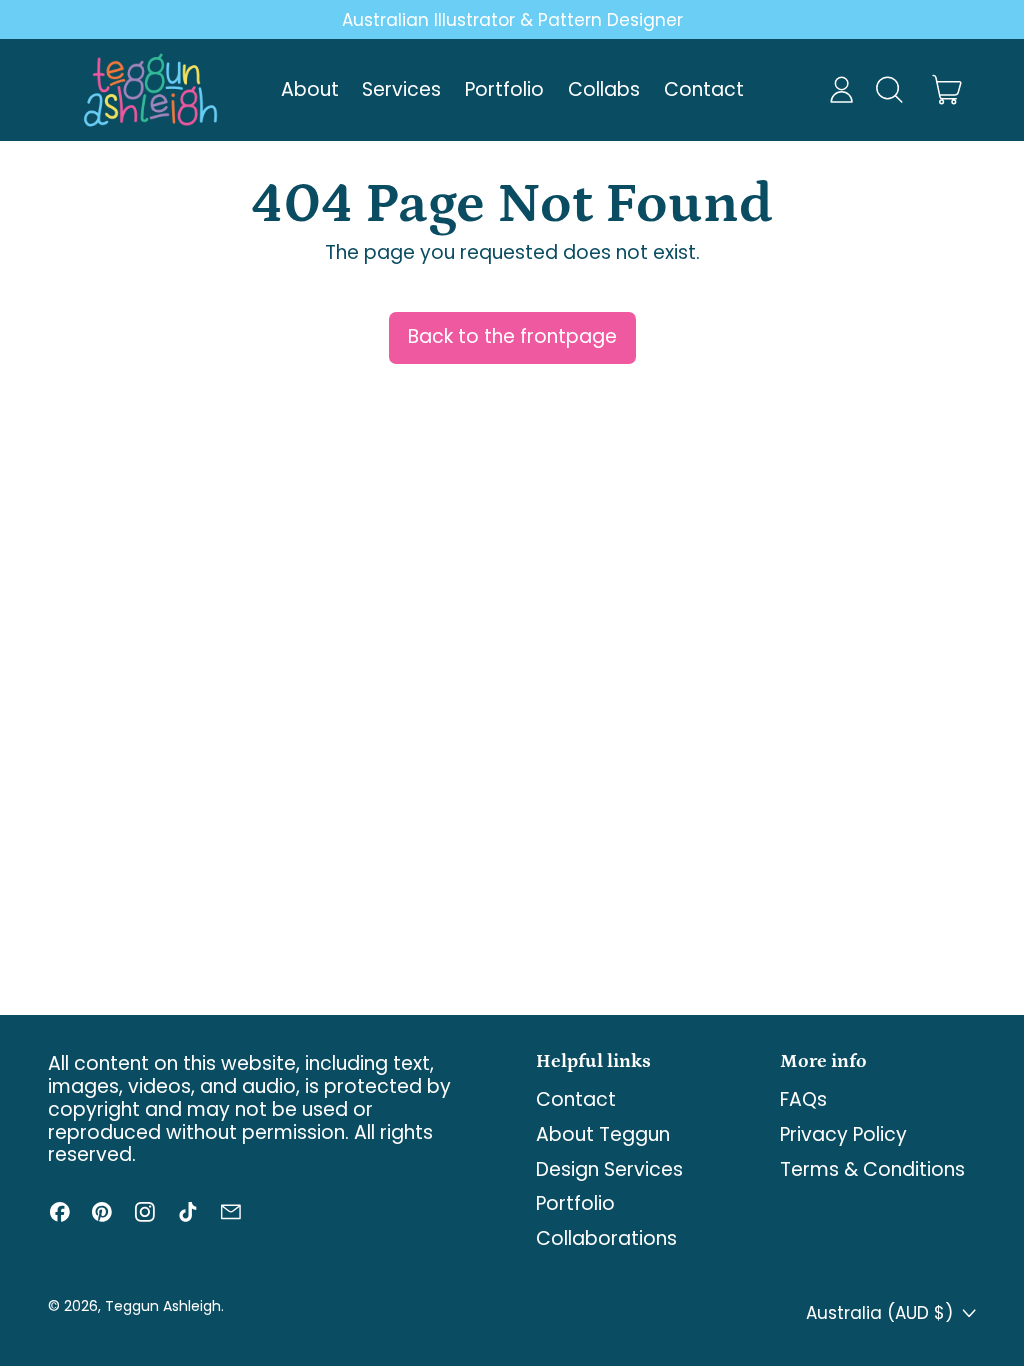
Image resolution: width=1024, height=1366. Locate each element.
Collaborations (606, 1238)
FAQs (803, 1099)
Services (401, 89)
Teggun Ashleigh (163, 1306)
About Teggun (603, 1134)
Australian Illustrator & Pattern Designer (512, 20)
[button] (888, 89)
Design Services (609, 1169)
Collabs (604, 89)
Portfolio (504, 89)
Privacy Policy (843, 1134)
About (310, 89)
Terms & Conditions (872, 1169)
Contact (704, 89)
